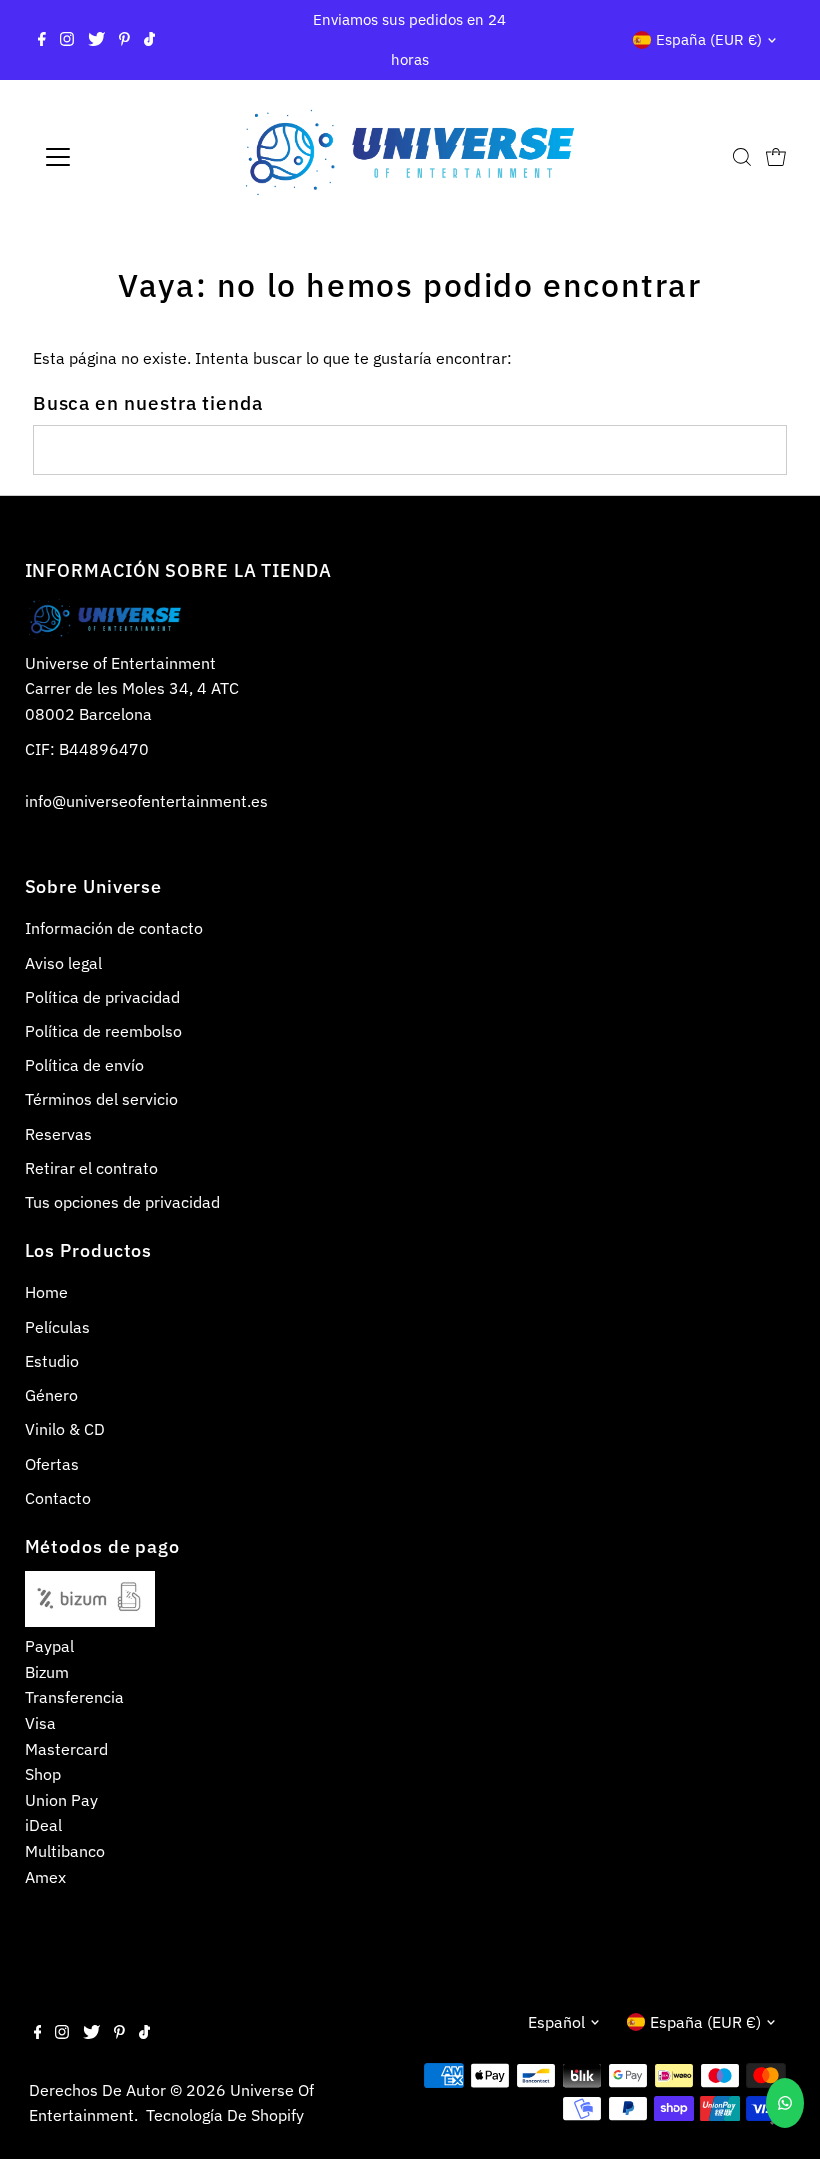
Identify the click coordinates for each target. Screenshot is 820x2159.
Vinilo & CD (65, 1429)
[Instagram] (67, 40)
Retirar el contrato (91, 1168)
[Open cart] (776, 157)
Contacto (58, 1498)
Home (46, 1292)
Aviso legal (63, 963)
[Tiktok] (149, 40)
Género (51, 1395)
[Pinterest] (124, 40)
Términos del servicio (101, 1099)
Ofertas (52, 1464)
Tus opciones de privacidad (122, 1202)
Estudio (52, 1361)
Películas (57, 1327)
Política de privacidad (102, 997)
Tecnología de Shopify (225, 2115)
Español (556, 2022)
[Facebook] (42, 40)
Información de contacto (114, 928)
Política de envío (84, 1065)
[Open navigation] (122, 157)
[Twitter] (96, 40)
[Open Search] (742, 157)
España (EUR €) (709, 39)
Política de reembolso (103, 1031)
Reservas (58, 1134)
